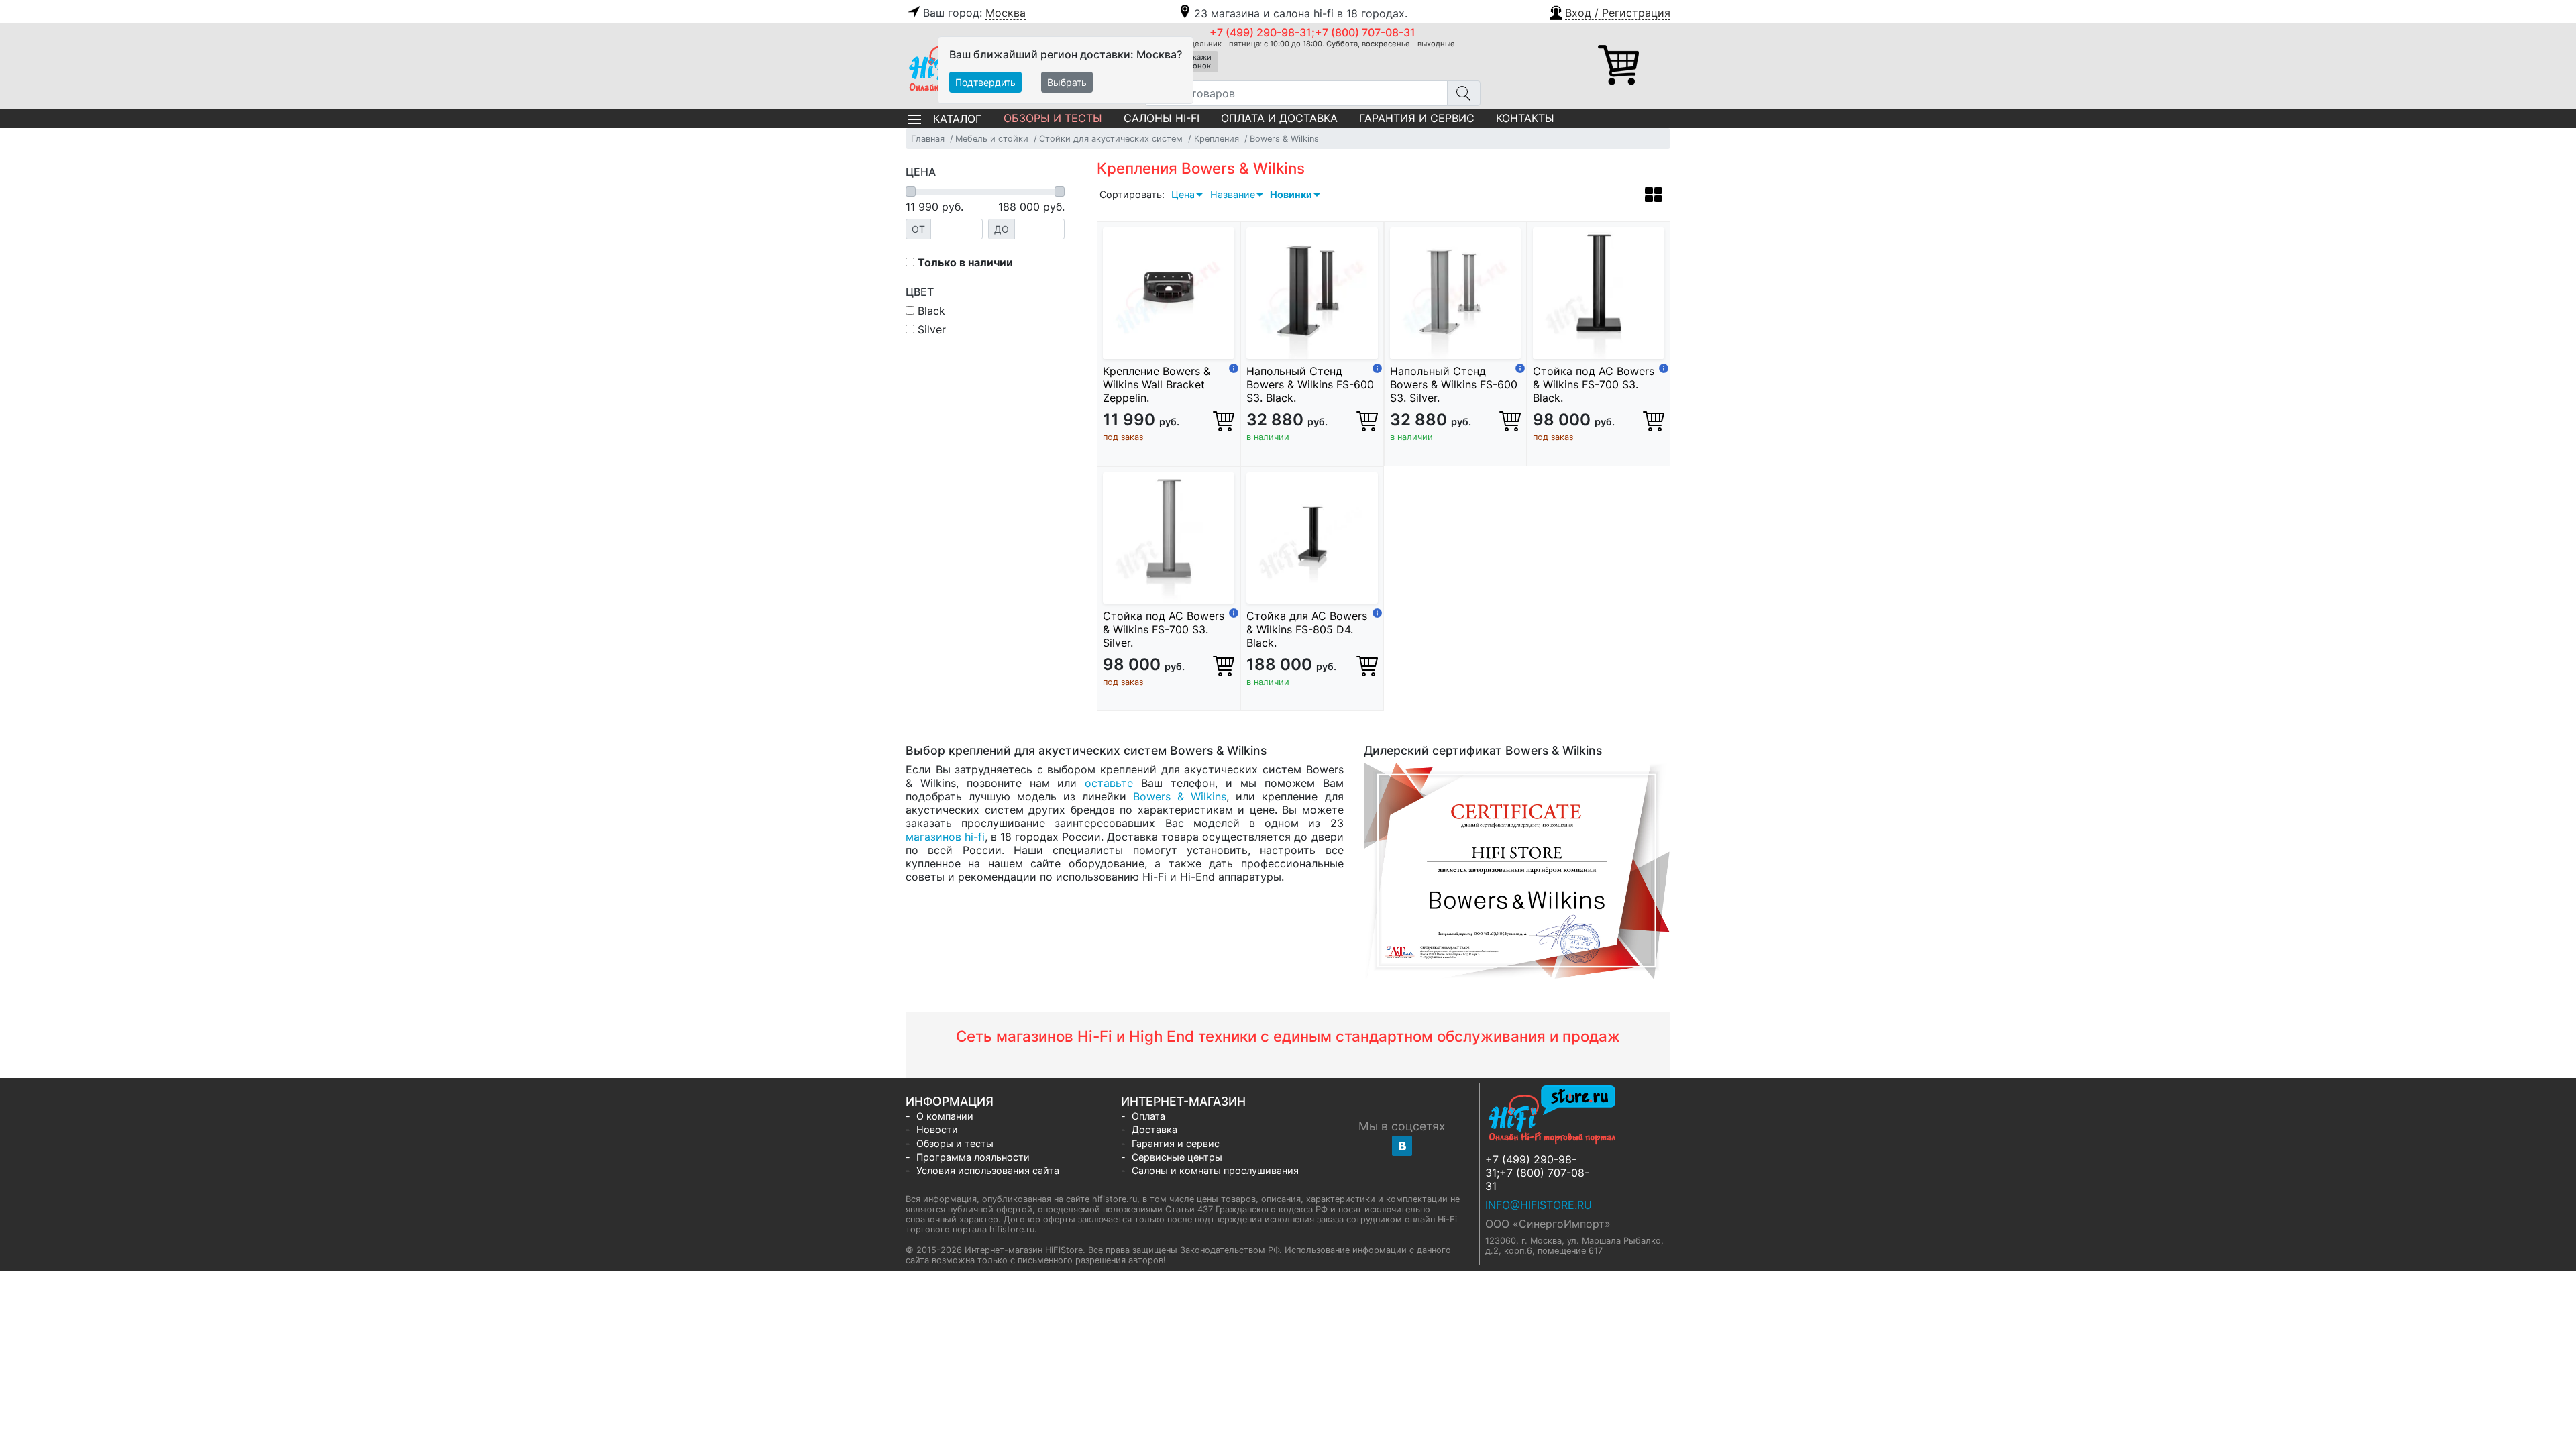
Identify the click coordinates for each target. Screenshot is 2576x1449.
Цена (1183, 194)
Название (1233, 194)
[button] (1609, 11)
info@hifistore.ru (1539, 1205)
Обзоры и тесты (1053, 118)
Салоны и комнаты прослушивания (1215, 1170)
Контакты (1525, 118)
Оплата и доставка (1279, 118)
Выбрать (1067, 82)
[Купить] (1224, 421)
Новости (937, 1129)
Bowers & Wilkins (1180, 796)
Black (930, 311)
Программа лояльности (973, 1157)
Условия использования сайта (988, 1170)
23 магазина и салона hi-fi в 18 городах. (1301, 13)
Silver (930, 329)
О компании (945, 1116)
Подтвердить (985, 82)
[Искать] (1464, 93)
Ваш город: (974, 13)
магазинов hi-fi (945, 837)
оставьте (1109, 783)
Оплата (1148, 1116)
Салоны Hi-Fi (1162, 118)
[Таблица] (1654, 197)
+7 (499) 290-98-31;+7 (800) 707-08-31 (1312, 32)
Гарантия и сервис (1417, 118)
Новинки (1291, 194)
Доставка (1155, 1129)
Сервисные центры (1177, 1157)
